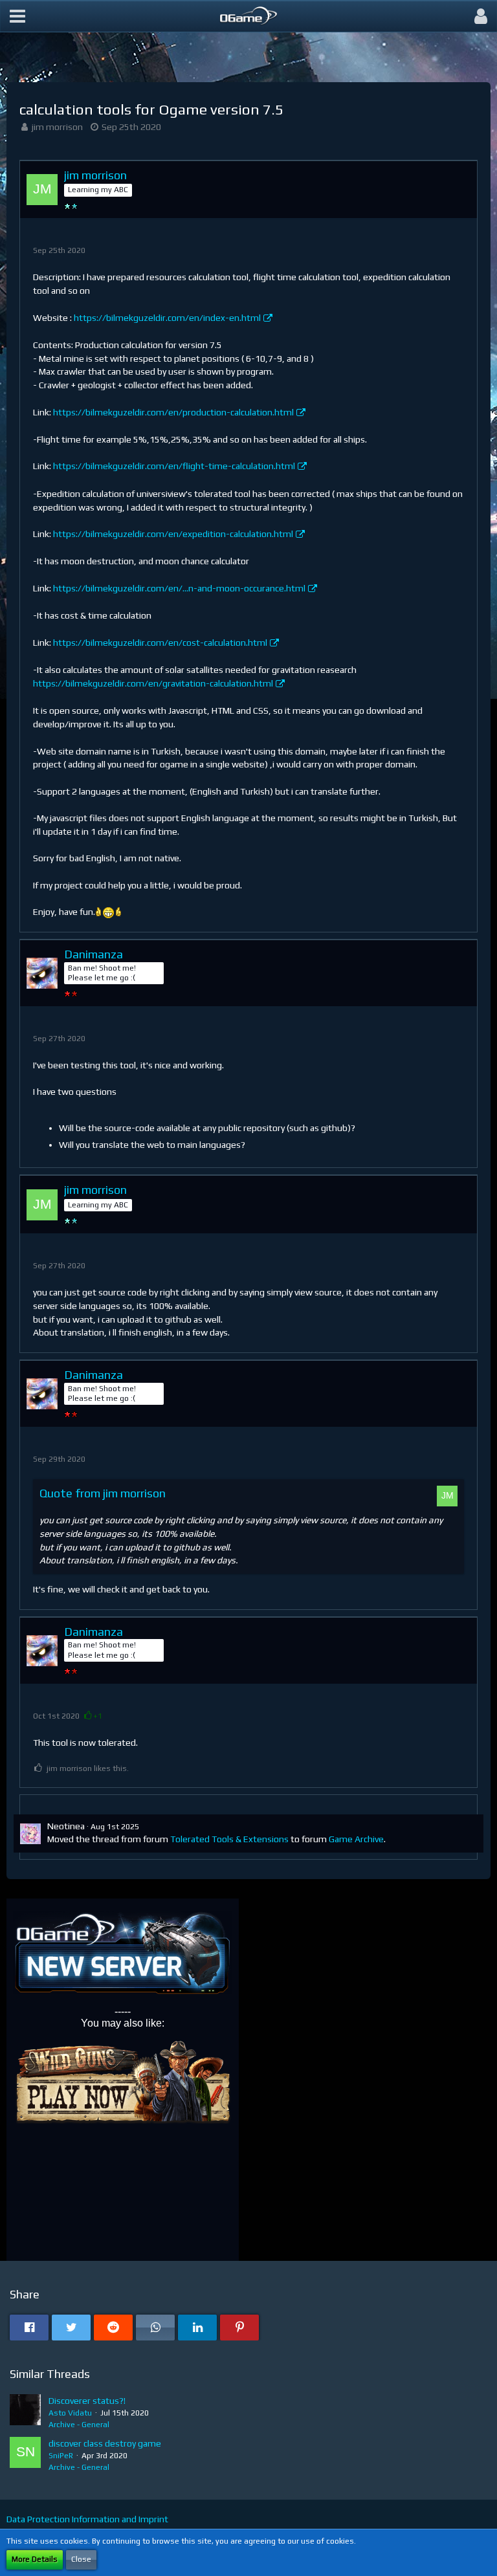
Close (81, 2559)
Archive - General (79, 2425)
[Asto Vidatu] (25, 2412)
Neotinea (66, 1826)
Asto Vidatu (70, 2413)
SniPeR (61, 2456)
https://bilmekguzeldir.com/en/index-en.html (167, 318)
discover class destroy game (105, 2443)
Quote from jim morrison (103, 1493)
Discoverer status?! (87, 2401)
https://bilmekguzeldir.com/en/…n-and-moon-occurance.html (179, 588)
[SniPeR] (25, 2455)
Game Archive (356, 1839)
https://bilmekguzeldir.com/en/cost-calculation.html (160, 643)
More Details (35, 2559)
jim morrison (57, 127)
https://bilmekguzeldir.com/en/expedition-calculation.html (173, 534)
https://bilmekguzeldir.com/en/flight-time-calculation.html (174, 466)
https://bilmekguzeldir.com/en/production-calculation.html (173, 412)
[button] (17, 16)
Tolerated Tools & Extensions (229, 1839)
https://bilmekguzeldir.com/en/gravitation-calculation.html (153, 683)
